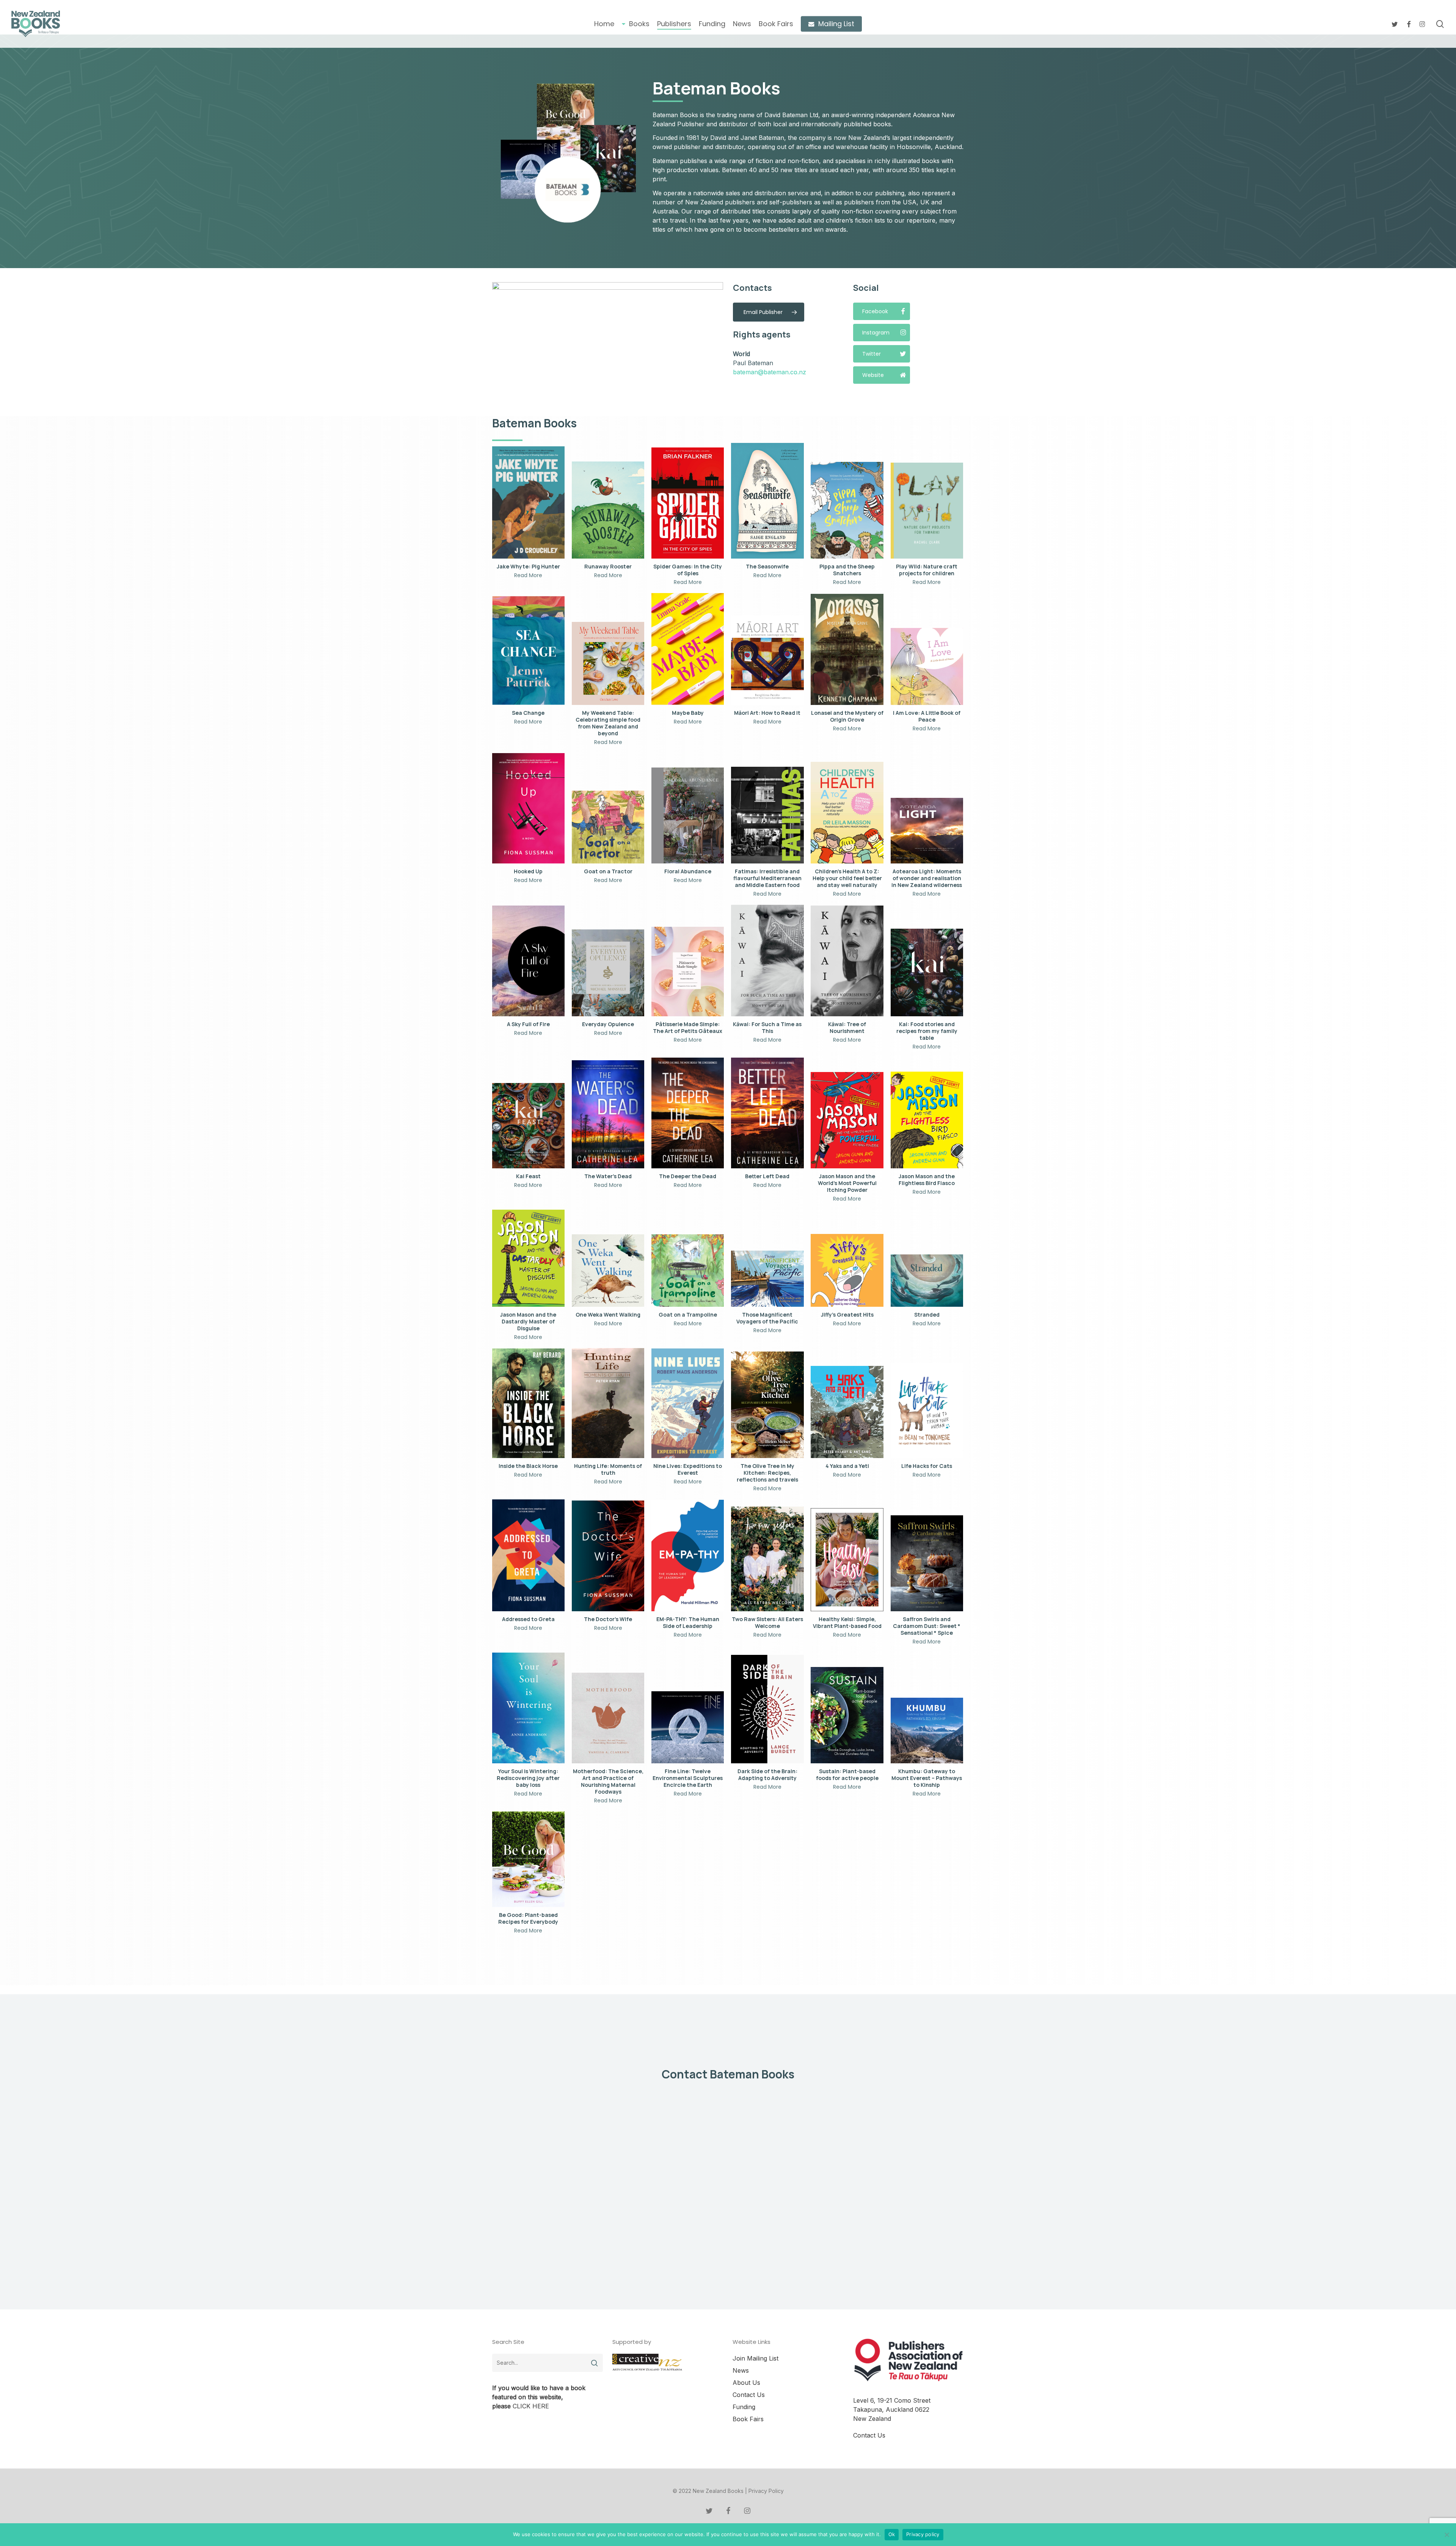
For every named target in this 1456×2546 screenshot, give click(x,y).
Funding (744, 2407)
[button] (769, 312)
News (741, 2370)
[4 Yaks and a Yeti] (847, 1412)
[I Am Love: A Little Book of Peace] (927, 666)
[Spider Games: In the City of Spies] (688, 503)
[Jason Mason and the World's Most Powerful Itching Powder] (847, 1120)
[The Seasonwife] (767, 501)
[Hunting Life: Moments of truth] (608, 1403)
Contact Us (749, 2395)
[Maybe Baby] (688, 649)
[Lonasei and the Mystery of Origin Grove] (847, 650)
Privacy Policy (766, 2491)
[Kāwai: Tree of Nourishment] (847, 961)
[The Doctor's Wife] (608, 1556)
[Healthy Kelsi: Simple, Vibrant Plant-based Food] (847, 1560)
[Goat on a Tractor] (608, 827)
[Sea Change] (528, 651)
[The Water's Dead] (608, 1114)
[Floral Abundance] (688, 815)
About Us (746, 2383)
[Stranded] (927, 1281)
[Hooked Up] (528, 808)
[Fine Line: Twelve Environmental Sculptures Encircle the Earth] (688, 1727)
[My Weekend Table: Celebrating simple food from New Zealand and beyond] (608, 663)
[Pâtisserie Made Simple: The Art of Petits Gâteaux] (688, 972)
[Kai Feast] (528, 1126)
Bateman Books (716, 88)
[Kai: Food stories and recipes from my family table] (927, 972)
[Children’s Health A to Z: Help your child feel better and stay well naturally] (847, 813)
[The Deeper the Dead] (688, 1113)
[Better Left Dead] (767, 1113)
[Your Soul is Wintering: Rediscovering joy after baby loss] (528, 1708)
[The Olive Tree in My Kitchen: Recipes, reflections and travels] (767, 1405)
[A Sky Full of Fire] (528, 961)
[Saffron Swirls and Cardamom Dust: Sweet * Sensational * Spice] (927, 1563)
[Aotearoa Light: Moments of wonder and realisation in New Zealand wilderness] (927, 831)
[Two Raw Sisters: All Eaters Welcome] (767, 1559)
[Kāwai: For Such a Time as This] (767, 961)
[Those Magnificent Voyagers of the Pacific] (767, 1279)
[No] (1447, 2535)
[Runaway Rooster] (608, 510)
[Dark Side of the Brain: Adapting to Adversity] (767, 1709)
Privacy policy (923, 2534)
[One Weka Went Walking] (608, 1271)
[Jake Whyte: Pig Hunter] (528, 502)
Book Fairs (748, 2419)
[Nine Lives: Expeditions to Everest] (688, 1403)
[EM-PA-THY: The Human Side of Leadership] (688, 1555)
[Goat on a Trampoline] (688, 1271)
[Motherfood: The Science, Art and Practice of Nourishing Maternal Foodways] (608, 1718)
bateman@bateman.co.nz (770, 372)
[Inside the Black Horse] (528, 1403)
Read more (528, 575)
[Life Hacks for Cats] (927, 1411)
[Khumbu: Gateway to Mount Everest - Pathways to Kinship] (927, 1731)
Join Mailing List (755, 2358)
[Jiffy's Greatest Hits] (847, 1270)
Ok (892, 2534)
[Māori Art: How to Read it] (767, 660)
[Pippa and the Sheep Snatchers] (847, 510)
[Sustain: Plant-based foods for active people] (847, 1715)
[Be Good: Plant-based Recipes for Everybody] (528, 1859)
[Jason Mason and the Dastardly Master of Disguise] (528, 1258)
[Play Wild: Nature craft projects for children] (927, 511)
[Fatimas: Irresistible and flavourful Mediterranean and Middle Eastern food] (767, 815)
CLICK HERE (531, 2406)
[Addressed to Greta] (528, 1555)
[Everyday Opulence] (608, 973)
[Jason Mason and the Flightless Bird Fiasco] (927, 1120)
